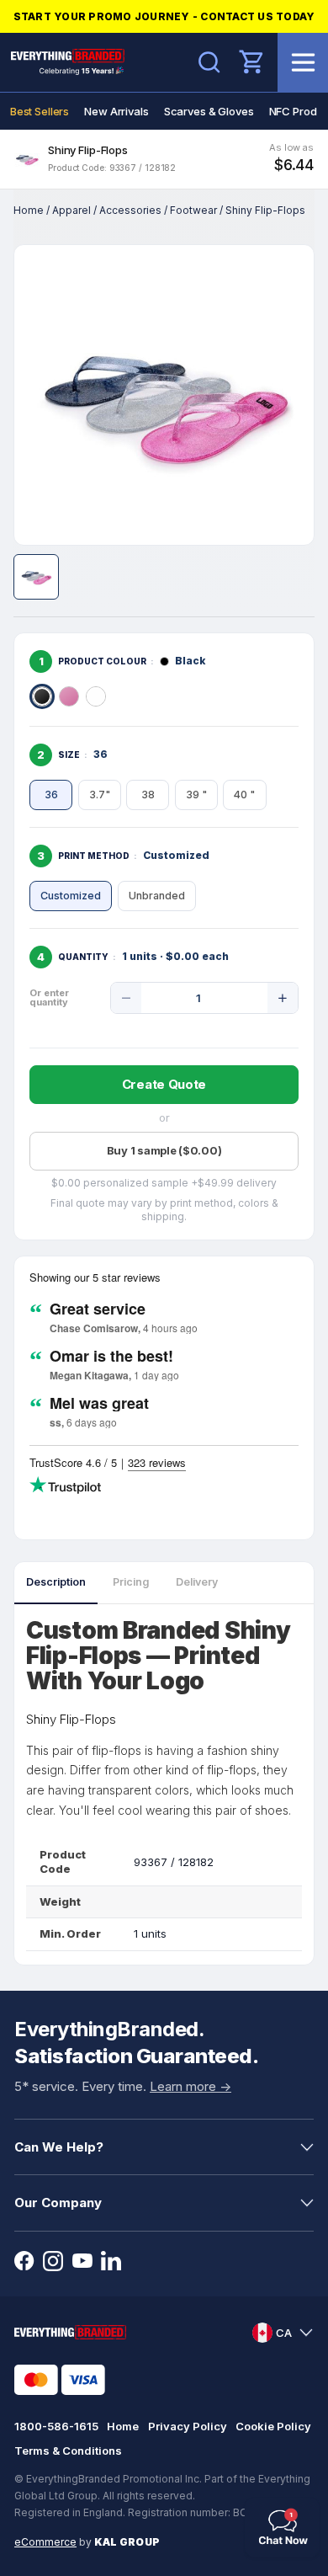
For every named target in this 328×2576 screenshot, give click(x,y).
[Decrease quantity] (126, 998)
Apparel (71, 210)
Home (29, 210)
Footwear (193, 210)
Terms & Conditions (68, 2451)
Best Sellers (40, 111)
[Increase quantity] (283, 998)
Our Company (58, 2203)
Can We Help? (59, 2147)
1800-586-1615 (56, 2426)
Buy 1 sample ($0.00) (164, 1150)
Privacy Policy (188, 2426)
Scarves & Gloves (209, 111)
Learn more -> (190, 2086)
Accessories (130, 210)
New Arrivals (116, 111)
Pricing (131, 1582)
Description (56, 1582)
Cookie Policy (273, 2426)
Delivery (197, 1582)
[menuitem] (40, 111)
